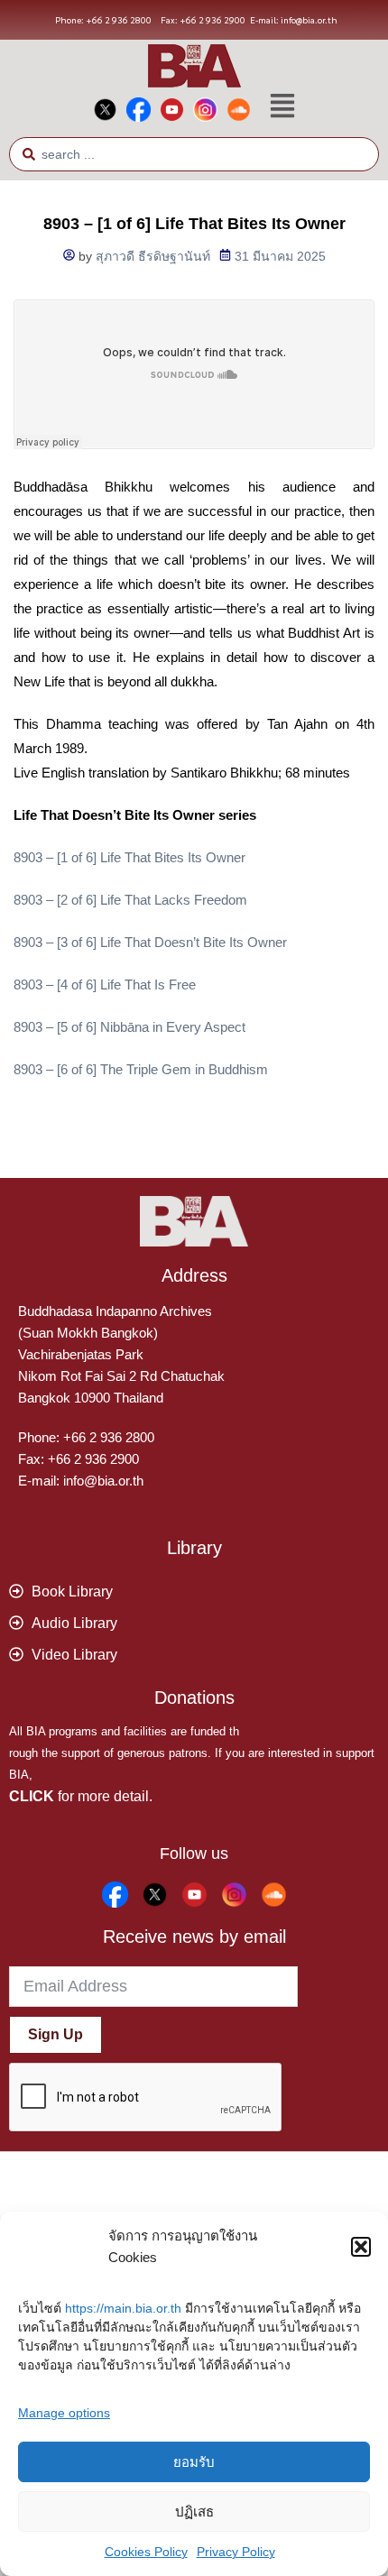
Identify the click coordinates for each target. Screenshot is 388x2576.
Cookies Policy (146, 2552)
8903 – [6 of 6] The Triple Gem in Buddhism (141, 1069)
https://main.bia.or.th (123, 2308)
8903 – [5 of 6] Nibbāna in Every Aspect (129, 1027)
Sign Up (55, 2034)
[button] (361, 2247)
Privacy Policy (236, 2552)
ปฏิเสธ (194, 2512)
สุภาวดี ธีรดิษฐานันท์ (153, 256)
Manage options (64, 2413)
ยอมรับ (194, 2462)
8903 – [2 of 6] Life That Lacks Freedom (130, 900)
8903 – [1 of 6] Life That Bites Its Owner (129, 857)
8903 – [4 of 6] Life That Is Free (105, 984)
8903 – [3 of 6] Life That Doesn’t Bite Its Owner (150, 942)
